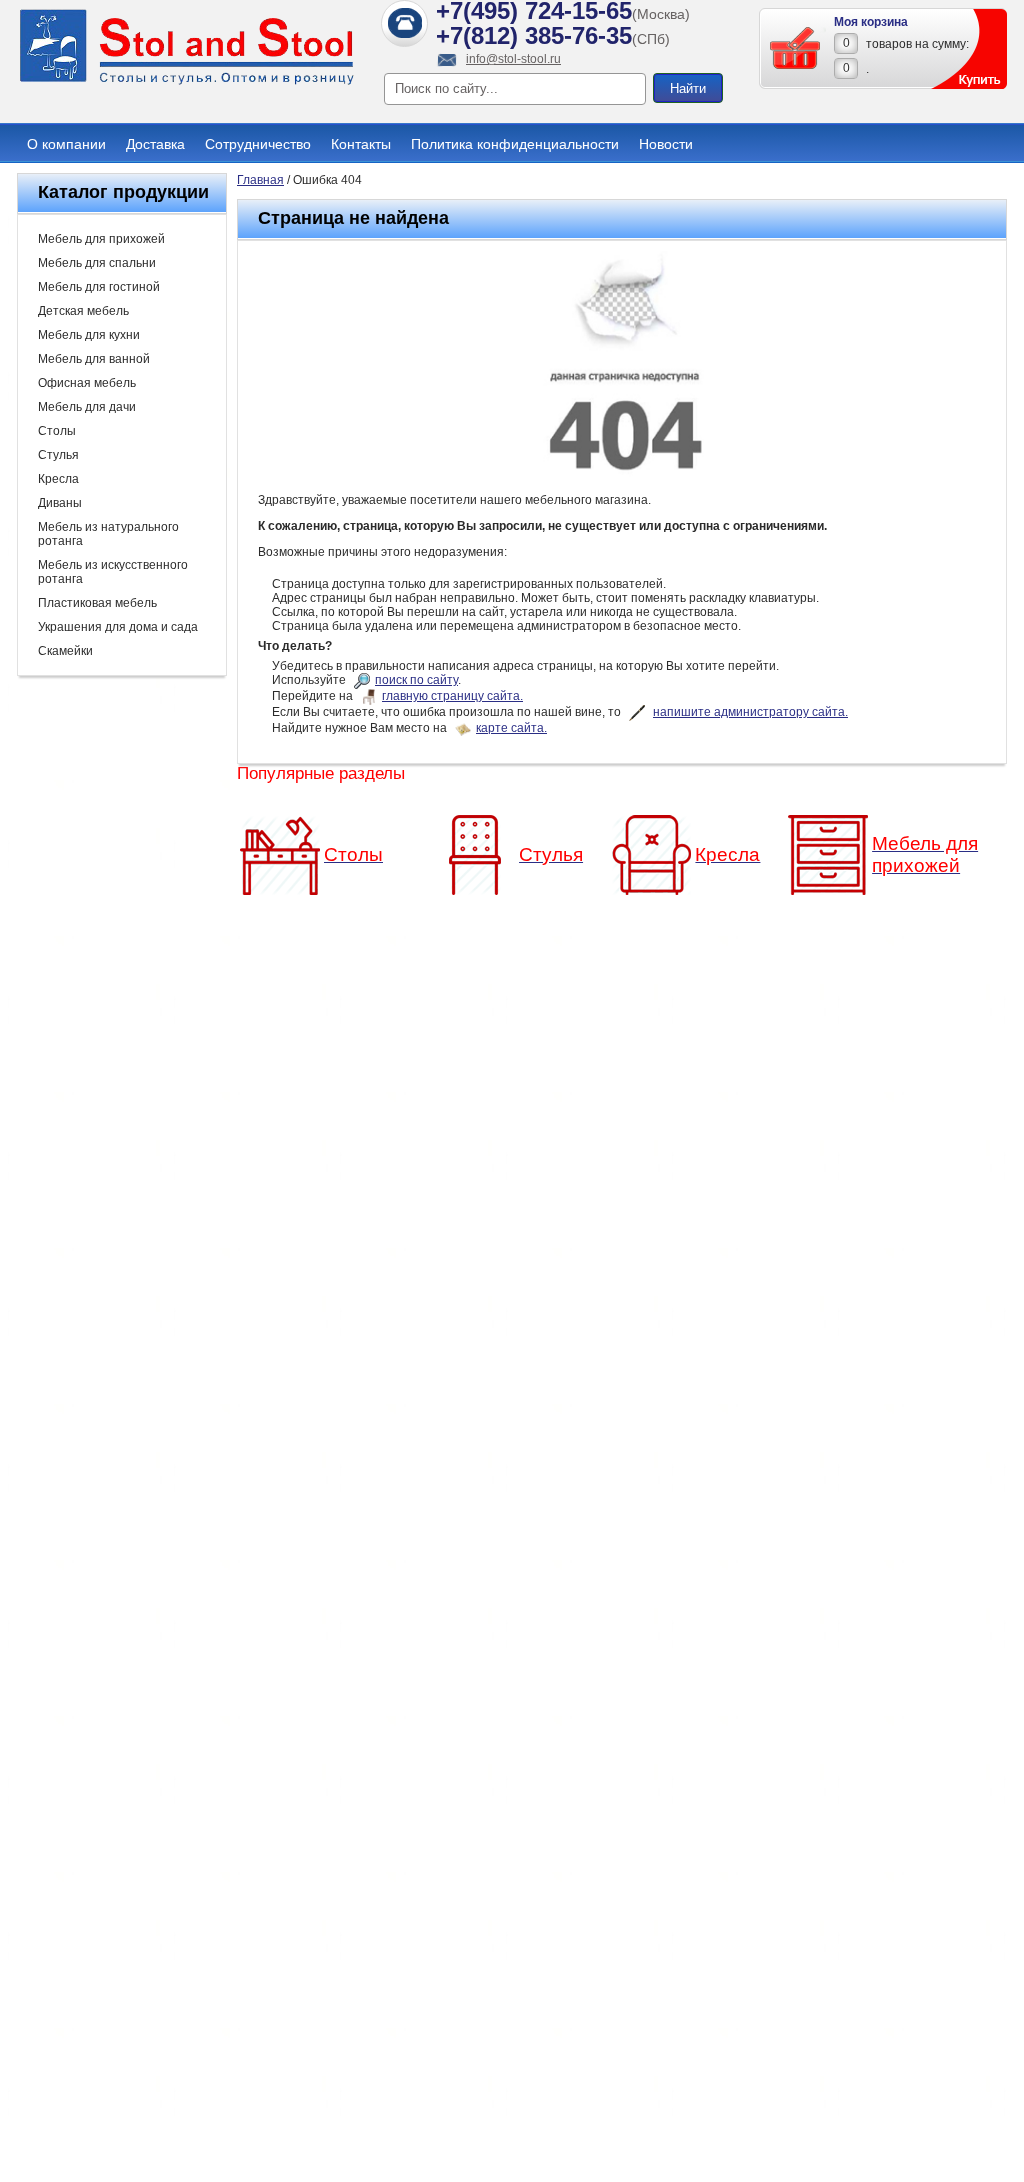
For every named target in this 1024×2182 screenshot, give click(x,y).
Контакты (361, 144)
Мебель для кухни (89, 335)
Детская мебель (83, 311)
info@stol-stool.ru (513, 59)
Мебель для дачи (87, 407)
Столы (57, 431)
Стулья (58, 455)
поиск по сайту (416, 680)
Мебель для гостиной (99, 287)
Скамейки (65, 651)
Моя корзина (871, 22)
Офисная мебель (87, 383)
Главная (260, 180)
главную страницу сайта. (452, 696)
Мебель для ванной (94, 359)
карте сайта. (511, 728)
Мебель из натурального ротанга (108, 534)
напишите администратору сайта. (750, 712)
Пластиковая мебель (97, 603)
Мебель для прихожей (101, 239)
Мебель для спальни (97, 263)
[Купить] (796, 48)
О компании (66, 144)
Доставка (155, 144)
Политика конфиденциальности (515, 144)
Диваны (60, 503)
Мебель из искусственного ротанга (113, 572)
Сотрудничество (258, 144)
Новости (666, 144)
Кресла (58, 479)
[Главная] (187, 82)
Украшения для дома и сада (118, 627)
